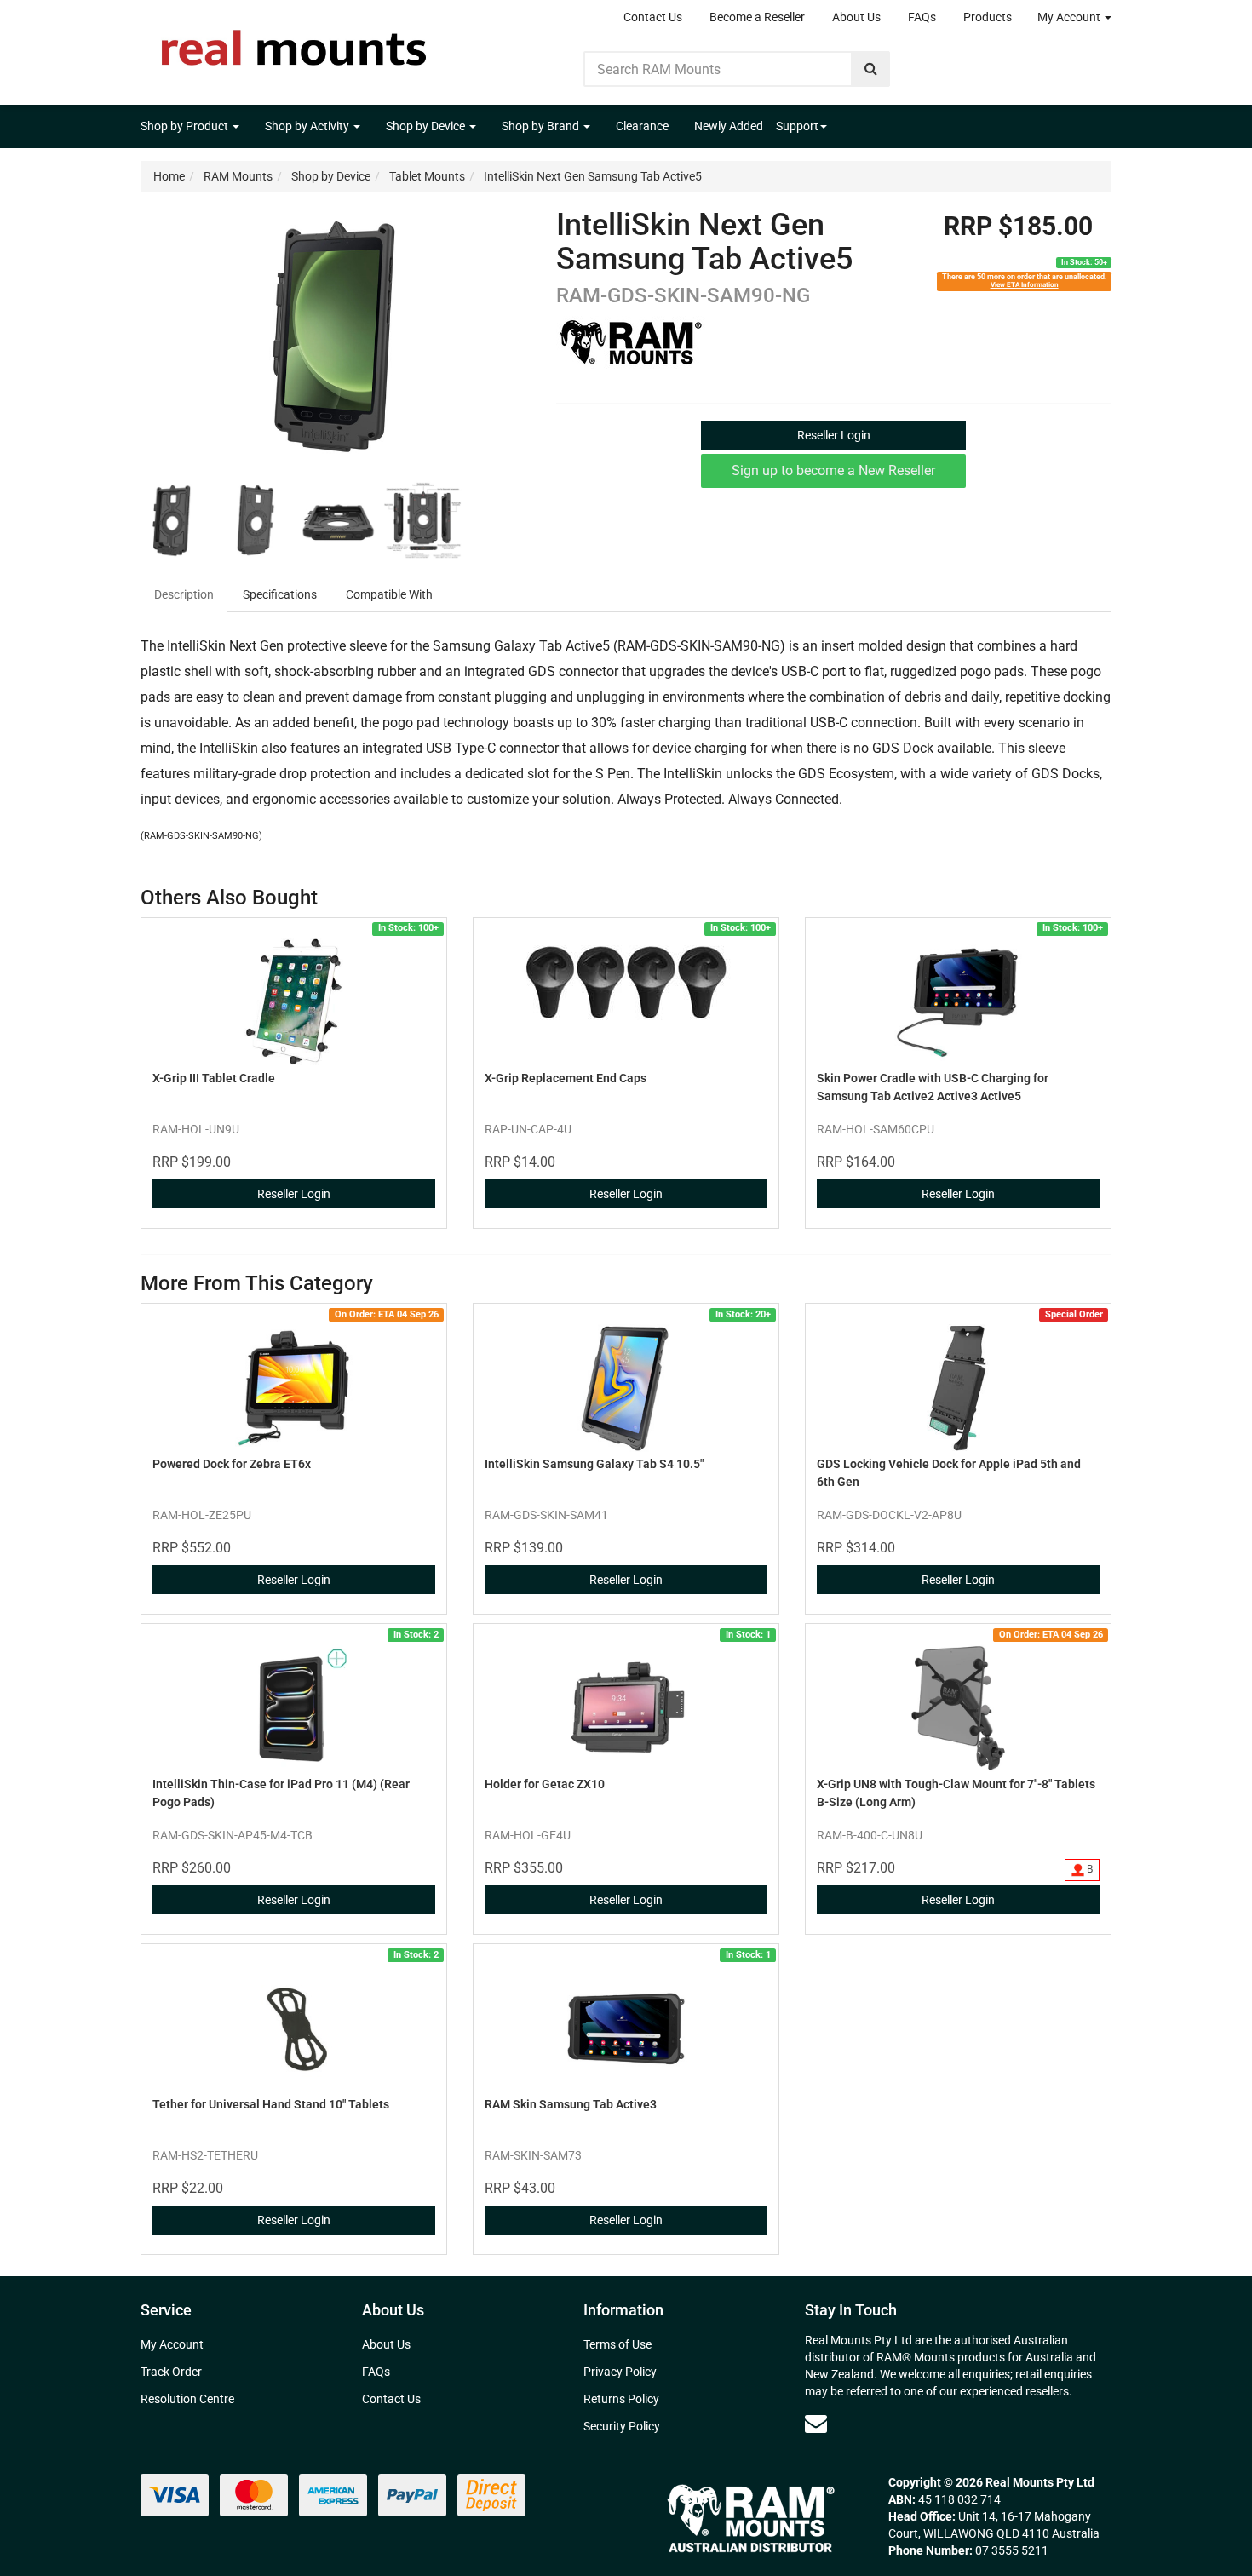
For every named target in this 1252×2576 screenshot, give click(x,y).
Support (797, 126)
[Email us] (816, 2424)
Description (184, 594)
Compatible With (389, 594)
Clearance (642, 126)
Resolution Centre (187, 2399)
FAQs (922, 17)
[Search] (871, 69)
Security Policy (622, 2426)
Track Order (171, 2372)
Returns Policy (621, 2399)
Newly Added (729, 126)
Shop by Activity (308, 126)
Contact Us (653, 17)
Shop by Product (186, 126)
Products (988, 17)
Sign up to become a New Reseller (833, 470)
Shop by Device (427, 126)
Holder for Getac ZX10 (545, 1784)
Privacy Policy (620, 2372)
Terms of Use (617, 2344)
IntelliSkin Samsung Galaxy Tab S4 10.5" (594, 1464)
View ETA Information (1025, 284)
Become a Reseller (757, 17)
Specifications (280, 594)
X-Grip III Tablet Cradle (214, 1078)
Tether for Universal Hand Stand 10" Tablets (271, 2104)
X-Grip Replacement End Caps (566, 1078)
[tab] (185, 594)
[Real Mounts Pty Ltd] (294, 43)
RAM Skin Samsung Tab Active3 (571, 2104)
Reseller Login (834, 435)
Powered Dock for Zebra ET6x (232, 1464)
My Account (1070, 17)
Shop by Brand (542, 126)
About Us (856, 17)
